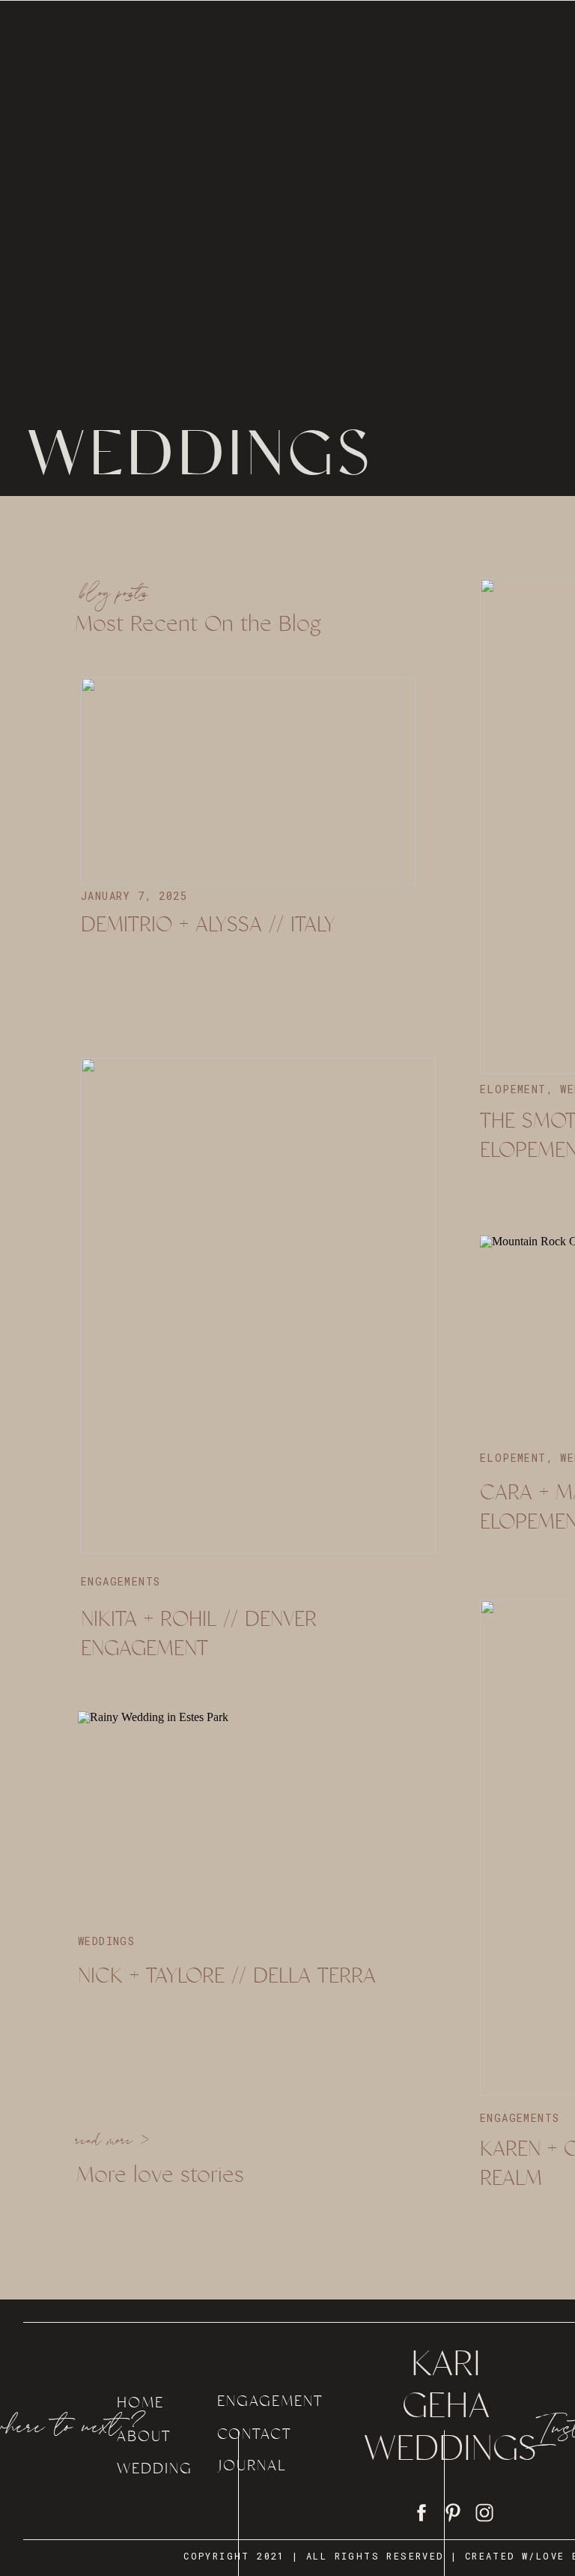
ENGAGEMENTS (121, 1581)
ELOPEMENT (513, 1089)
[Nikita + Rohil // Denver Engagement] (258, 1306)
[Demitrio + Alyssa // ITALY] (248, 781)
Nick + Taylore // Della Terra (227, 1975)
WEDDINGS (106, 1941)
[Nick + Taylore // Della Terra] (245, 1815)
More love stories (160, 2174)
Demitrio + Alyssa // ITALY (208, 924)
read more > (113, 2142)
